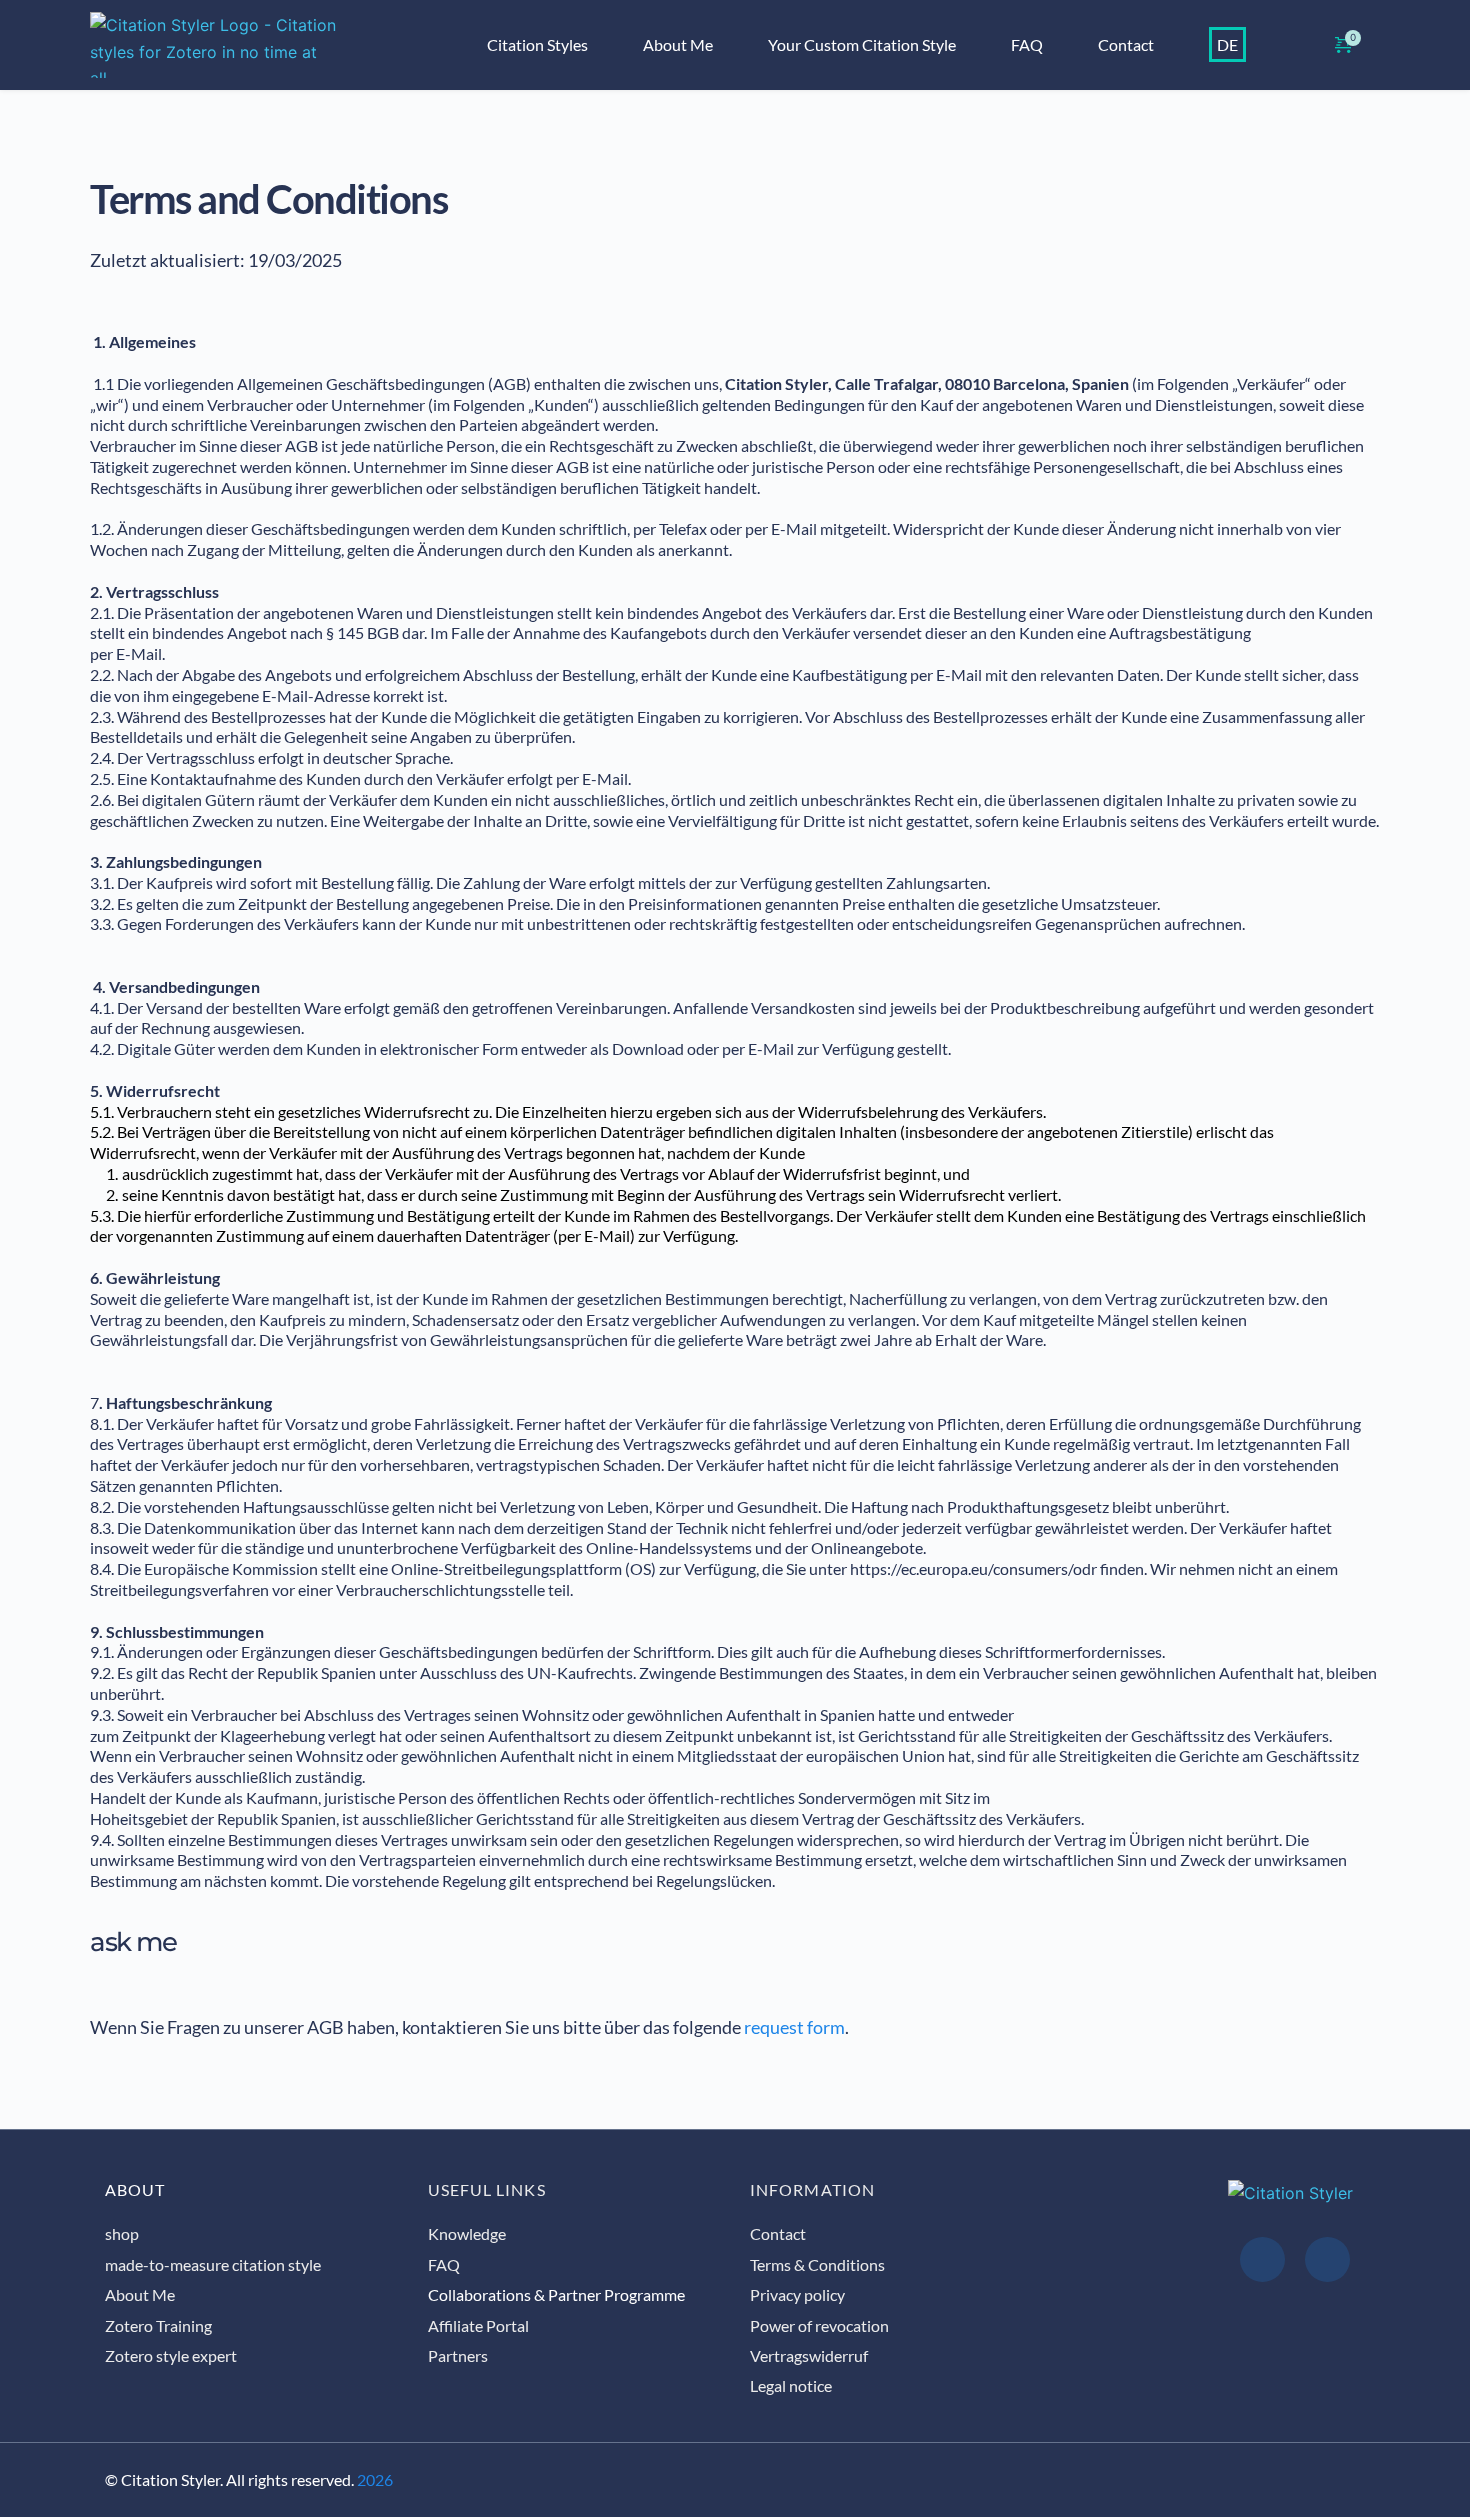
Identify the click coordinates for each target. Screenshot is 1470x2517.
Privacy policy (797, 2294)
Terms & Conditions (817, 2264)
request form (794, 2027)
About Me (140, 2294)
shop (122, 2233)
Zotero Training (158, 2325)
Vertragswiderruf (809, 2355)
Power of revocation (819, 2325)
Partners (459, 2355)
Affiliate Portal (478, 2325)
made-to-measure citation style (213, 2264)
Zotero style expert (171, 2355)
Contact (778, 2233)
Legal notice (791, 2385)
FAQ (444, 2264)
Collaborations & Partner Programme (556, 2294)
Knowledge (467, 2233)
